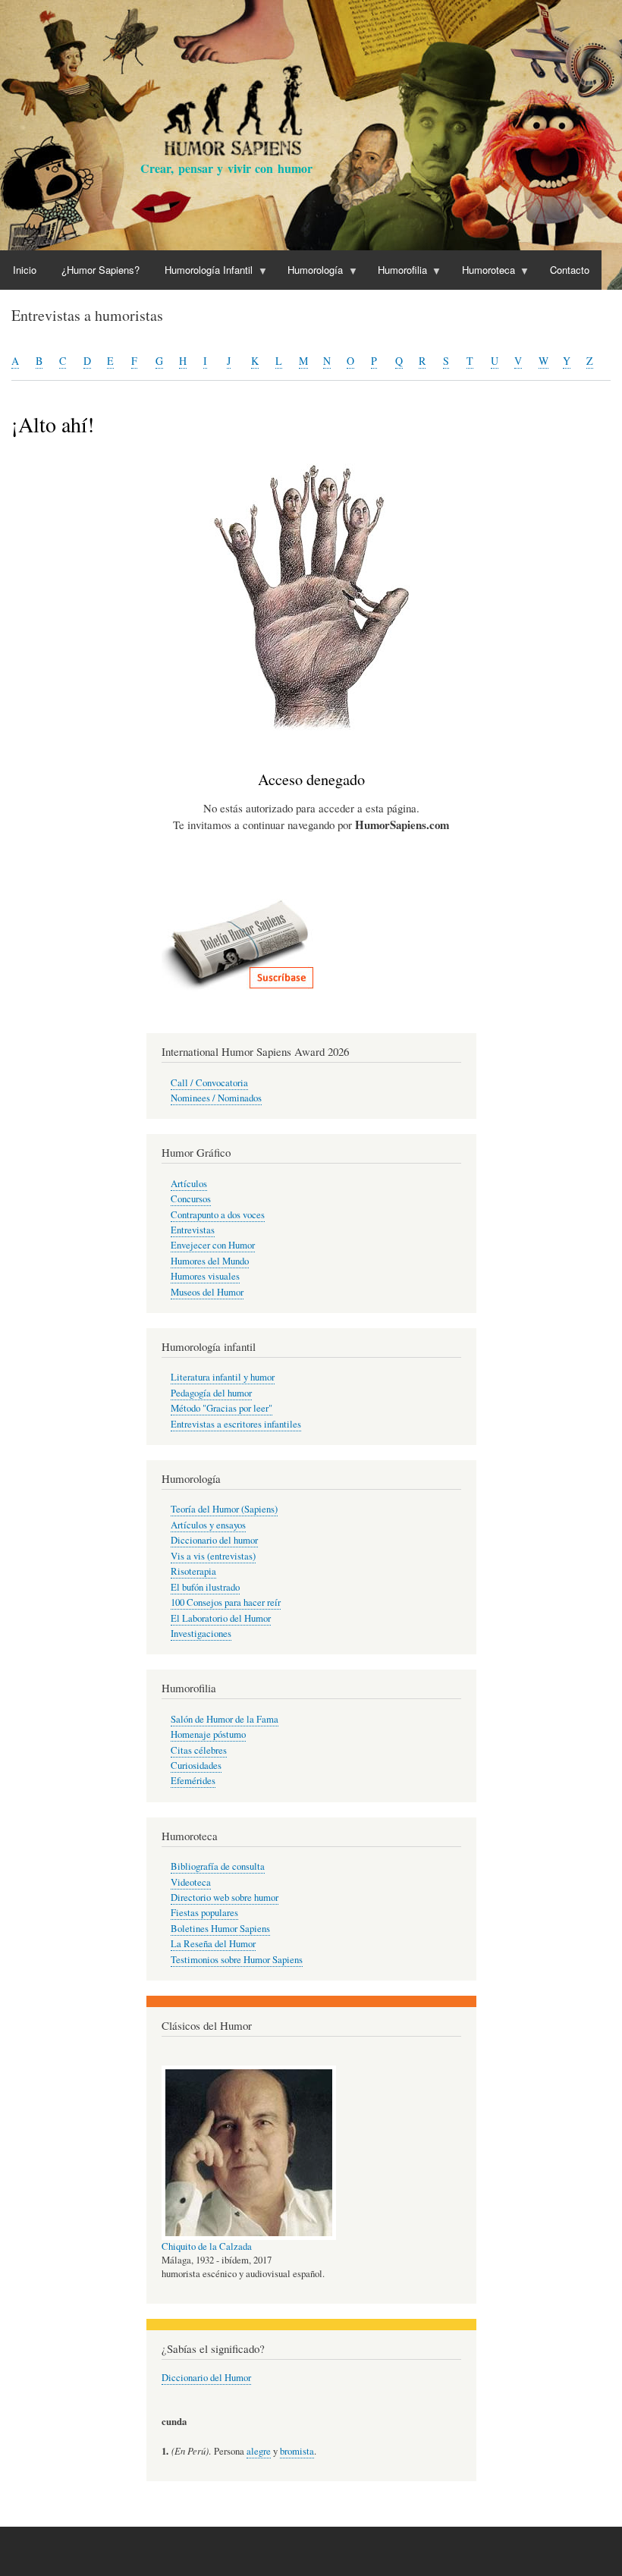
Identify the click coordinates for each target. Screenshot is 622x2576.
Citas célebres (199, 1750)
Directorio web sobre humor (225, 1897)
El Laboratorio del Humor (221, 1618)
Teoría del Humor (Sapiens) (224, 1509)
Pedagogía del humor (211, 1393)
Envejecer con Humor (213, 1245)
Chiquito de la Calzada (207, 2246)
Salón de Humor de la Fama (225, 1719)
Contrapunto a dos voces (218, 1215)
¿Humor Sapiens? (101, 270)
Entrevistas (193, 1230)
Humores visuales (205, 1276)
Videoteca (191, 1882)
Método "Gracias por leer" (221, 1408)
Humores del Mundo (210, 1261)
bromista (297, 2451)
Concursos (191, 1199)
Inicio (25, 270)
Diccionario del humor (214, 1540)
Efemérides (193, 1781)
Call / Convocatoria (209, 1083)
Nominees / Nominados (216, 1098)
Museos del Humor (207, 1292)
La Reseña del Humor (213, 1944)
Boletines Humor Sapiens (220, 1929)
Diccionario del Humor (206, 2378)
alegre (259, 2451)
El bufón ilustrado (205, 1587)
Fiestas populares (204, 1913)
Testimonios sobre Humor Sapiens (237, 1960)
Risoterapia (193, 1571)
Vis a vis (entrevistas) (213, 1556)
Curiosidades (196, 1766)
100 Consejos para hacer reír (226, 1602)
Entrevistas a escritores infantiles (236, 1424)
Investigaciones (201, 1634)
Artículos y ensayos (208, 1525)
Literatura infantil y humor (223, 1377)
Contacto (570, 270)
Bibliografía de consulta (218, 1866)
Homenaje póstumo (208, 1734)
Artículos (189, 1184)
